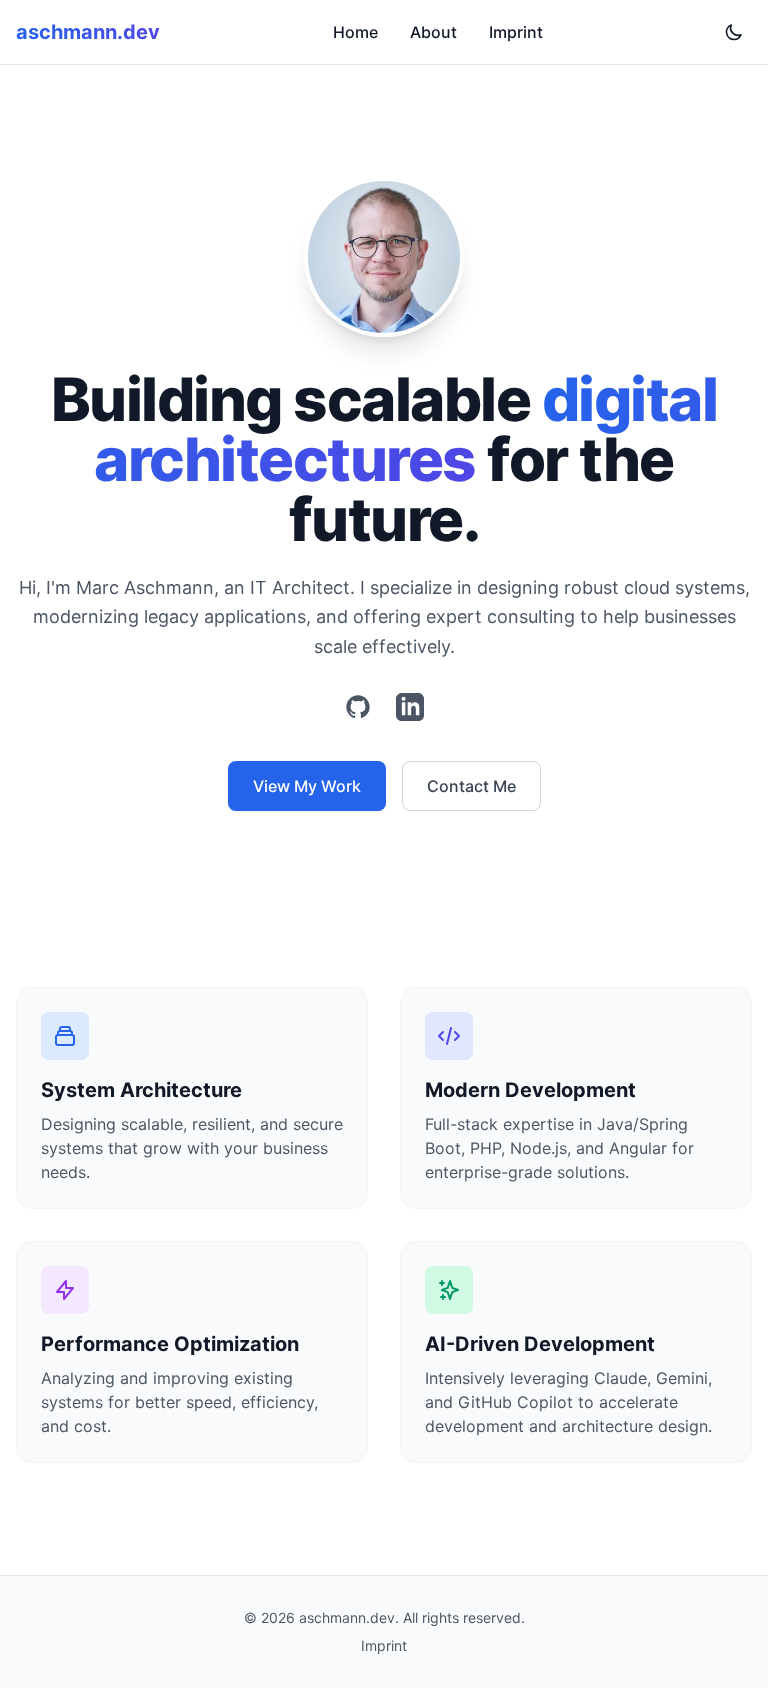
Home (355, 32)
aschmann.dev (88, 32)
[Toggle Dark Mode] (734, 32)
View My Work (307, 786)
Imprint (516, 32)
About (433, 32)
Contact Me (471, 786)
